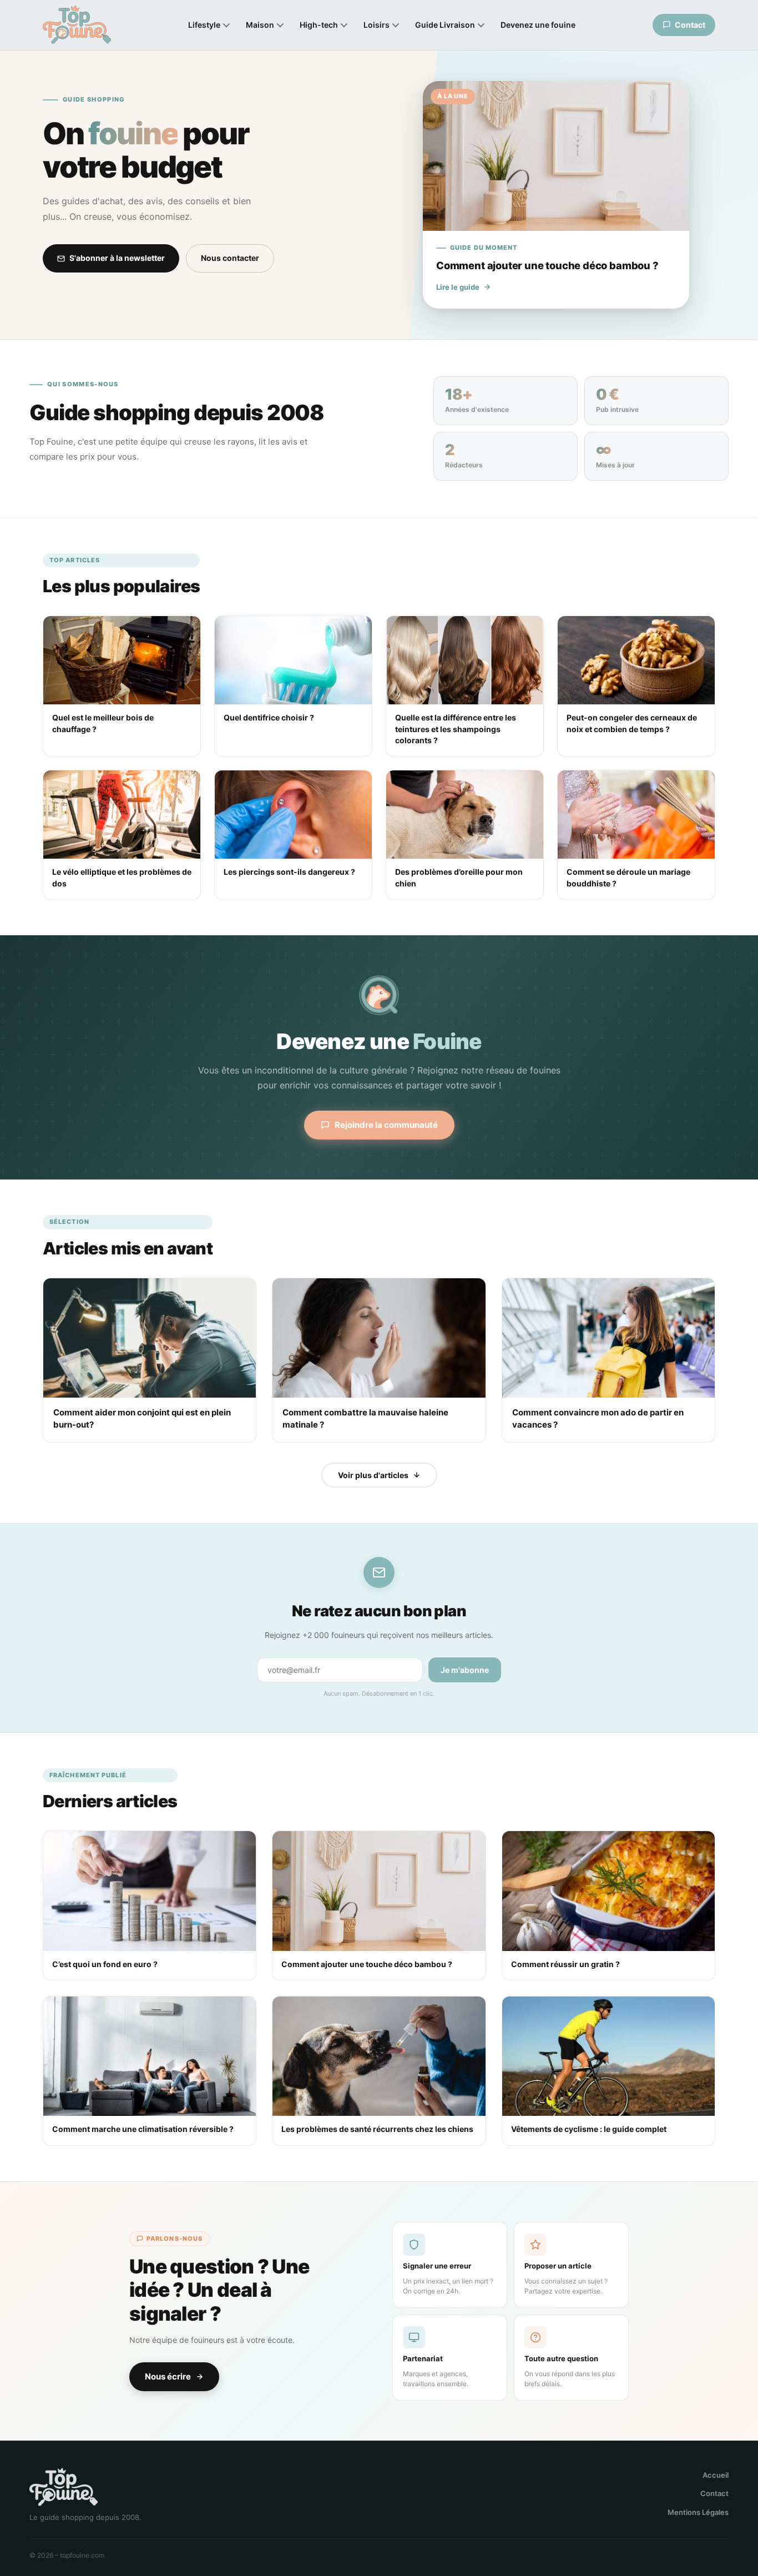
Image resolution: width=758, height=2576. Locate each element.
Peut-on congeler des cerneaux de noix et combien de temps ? (632, 723)
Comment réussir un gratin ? (565, 1964)
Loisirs (377, 25)
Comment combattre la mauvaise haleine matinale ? (365, 1418)
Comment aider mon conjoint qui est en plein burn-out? (142, 1418)
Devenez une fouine (538, 25)
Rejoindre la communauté (386, 1125)
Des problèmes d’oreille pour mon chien (459, 877)
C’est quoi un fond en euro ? (105, 1964)
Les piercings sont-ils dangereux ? (289, 872)
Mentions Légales (698, 2512)
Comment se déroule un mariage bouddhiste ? (628, 877)
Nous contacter (230, 258)
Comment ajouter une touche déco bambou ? (367, 1964)
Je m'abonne (465, 1670)
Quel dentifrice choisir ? (269, 717)
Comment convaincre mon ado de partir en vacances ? (598, 1418)
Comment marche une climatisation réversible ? (143, 2129)
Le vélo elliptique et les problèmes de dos (122, 877)
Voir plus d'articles (373, 1475)
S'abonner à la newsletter (117, 258)
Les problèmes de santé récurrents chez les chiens (377, 2129)
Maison (260, 25)
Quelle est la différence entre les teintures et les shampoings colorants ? (456, 729)
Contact (714, 2493)
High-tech (319, 25)
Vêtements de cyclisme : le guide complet (589, 2129)
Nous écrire (168, 2376)
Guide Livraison (445, 25)
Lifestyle (204, 25)
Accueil (716, 2475)
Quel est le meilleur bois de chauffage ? (103, 723)
